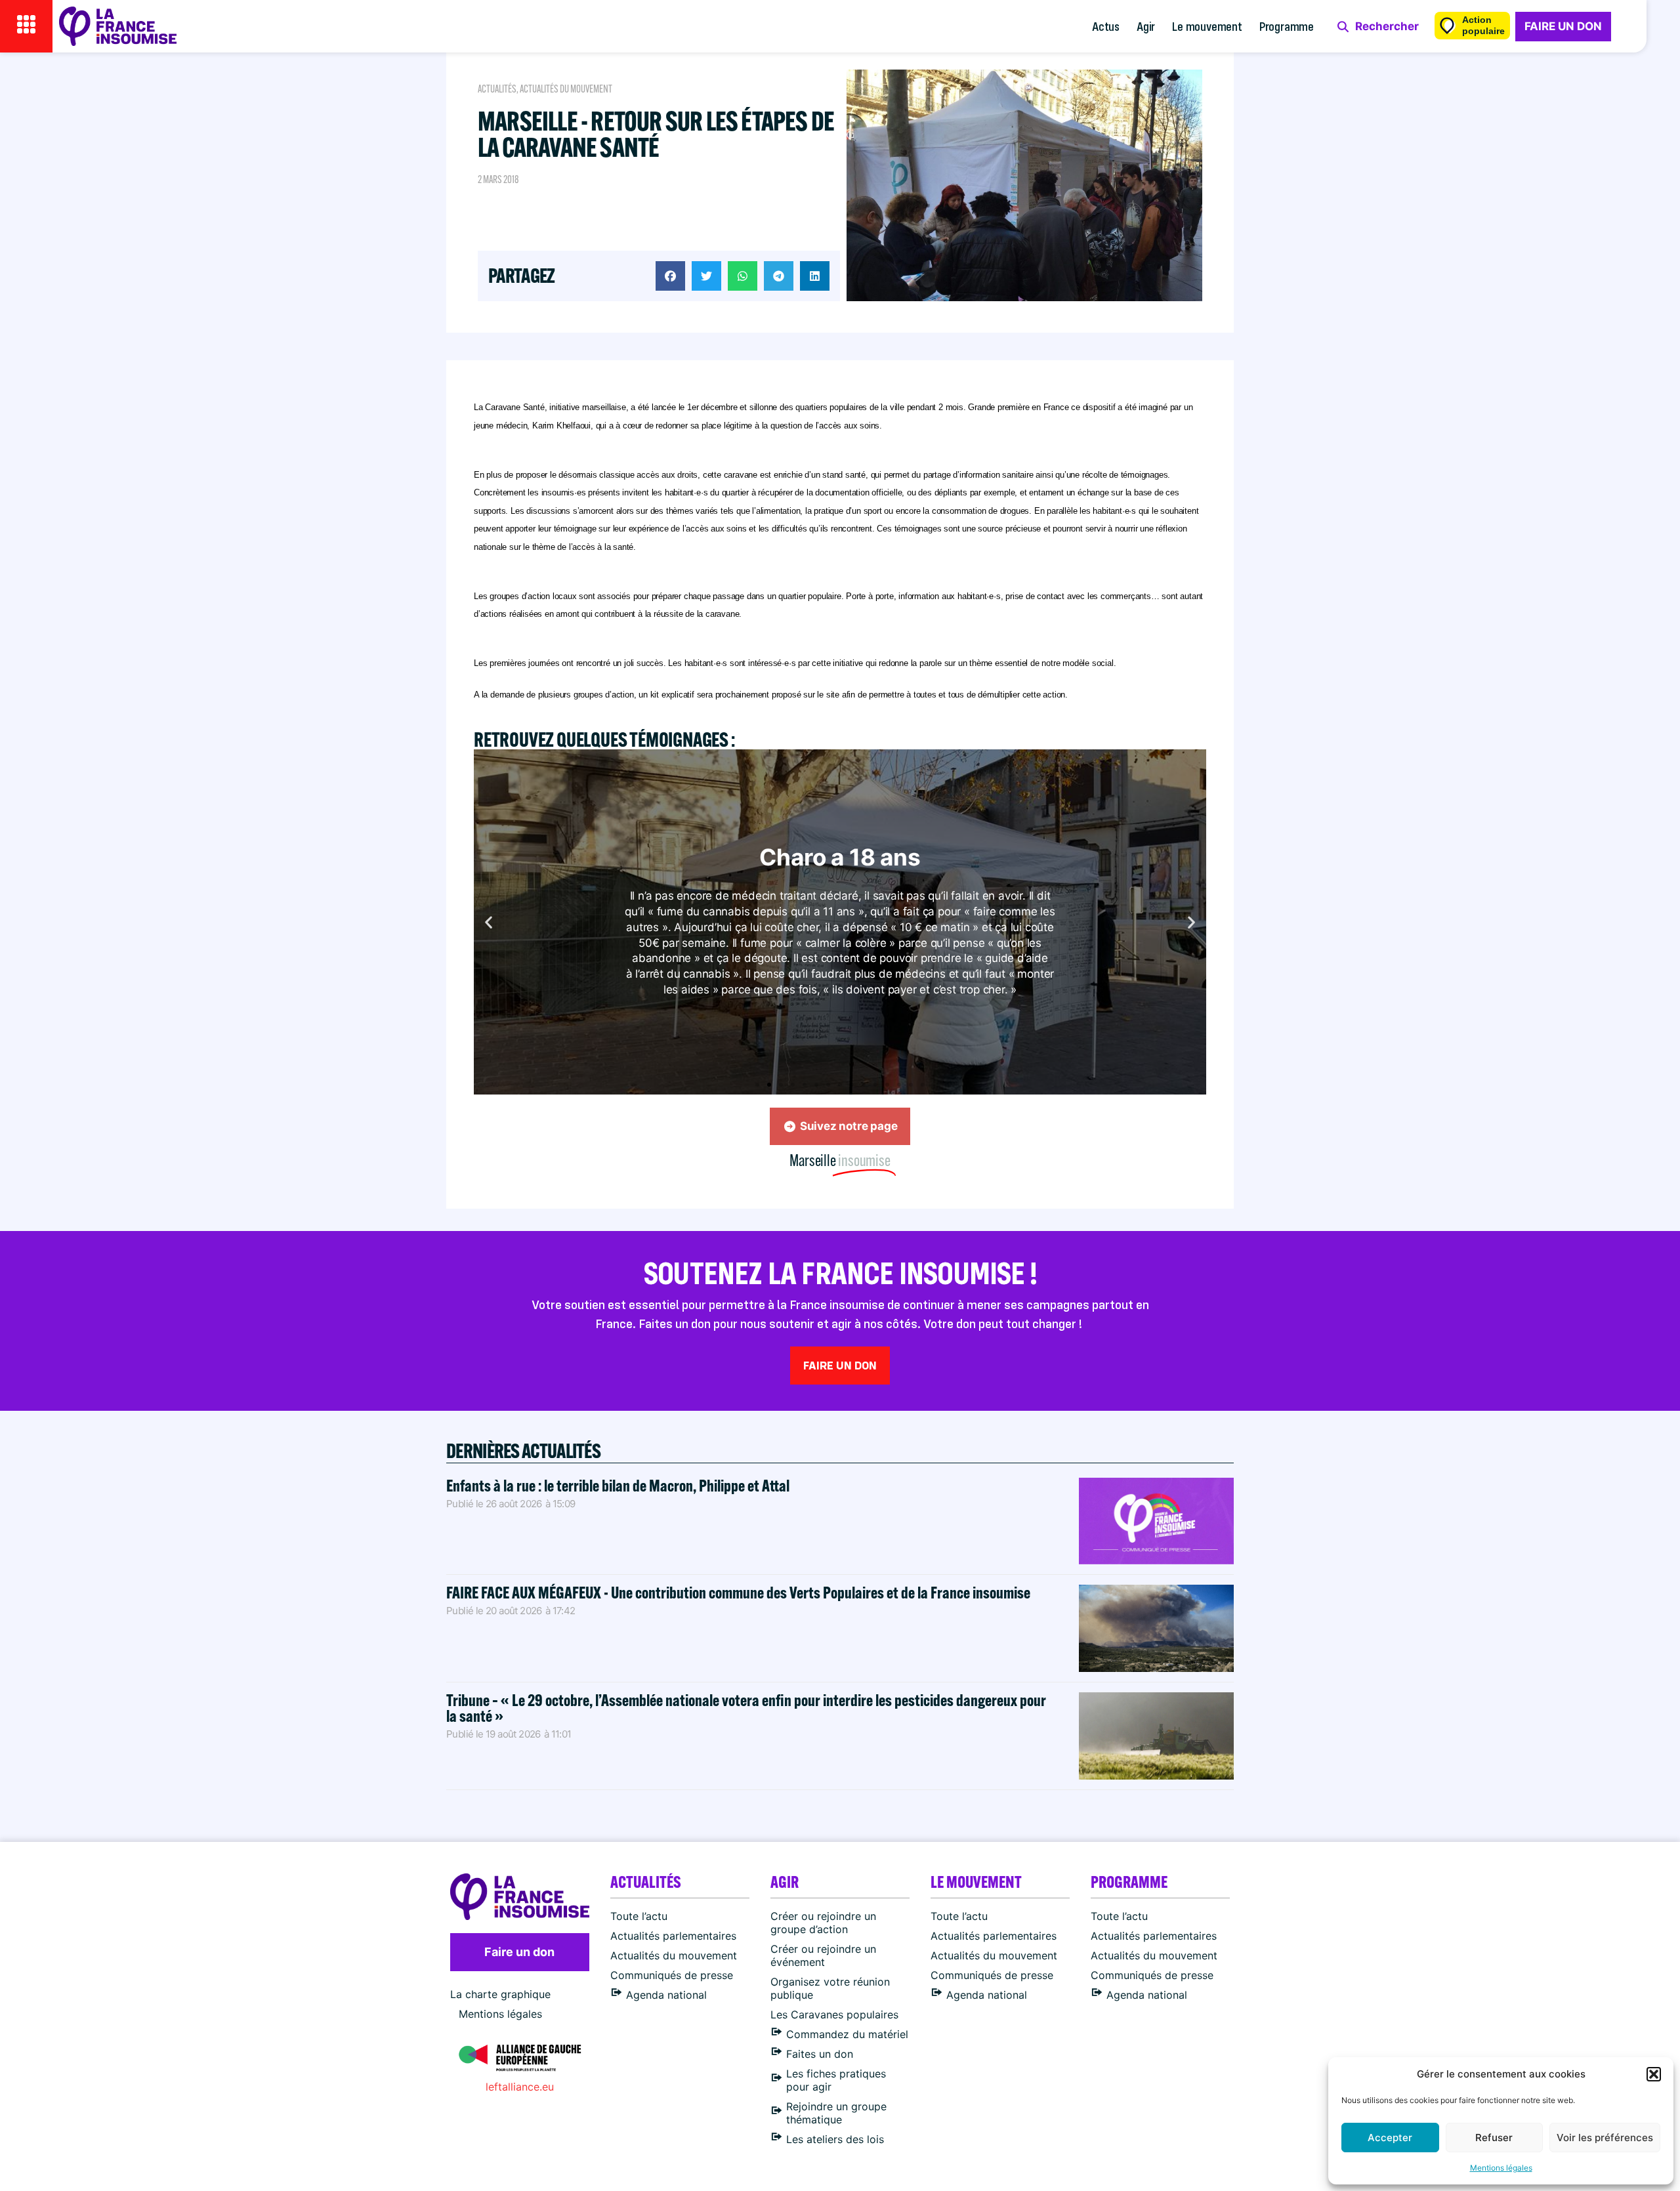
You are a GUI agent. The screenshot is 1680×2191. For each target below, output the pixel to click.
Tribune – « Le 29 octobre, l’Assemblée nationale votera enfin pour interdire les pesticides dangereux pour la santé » (746, 1708)
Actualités (497, 89)
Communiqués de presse (672, 1975)
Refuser (1494, 2138)
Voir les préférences (1605, 2138)
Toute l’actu (639, 1916)
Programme (1287, 26)
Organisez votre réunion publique (830, 1988)
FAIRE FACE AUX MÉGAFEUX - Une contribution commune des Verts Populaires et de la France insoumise (738, 1592)
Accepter (1390, 2138)
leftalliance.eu (520, 2087)
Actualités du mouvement (566, 89)
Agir (1146, 26)
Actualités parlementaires (673, 1936)
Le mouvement (1207, 26)
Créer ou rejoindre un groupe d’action (823, 1923)
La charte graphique (500, 1994)
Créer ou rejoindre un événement (823, 1955)
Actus (1106, 26)
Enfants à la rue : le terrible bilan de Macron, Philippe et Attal (618, 1485)
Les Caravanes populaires (834, 2014)
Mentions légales (1501, 2168)
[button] (1654, 2074)
